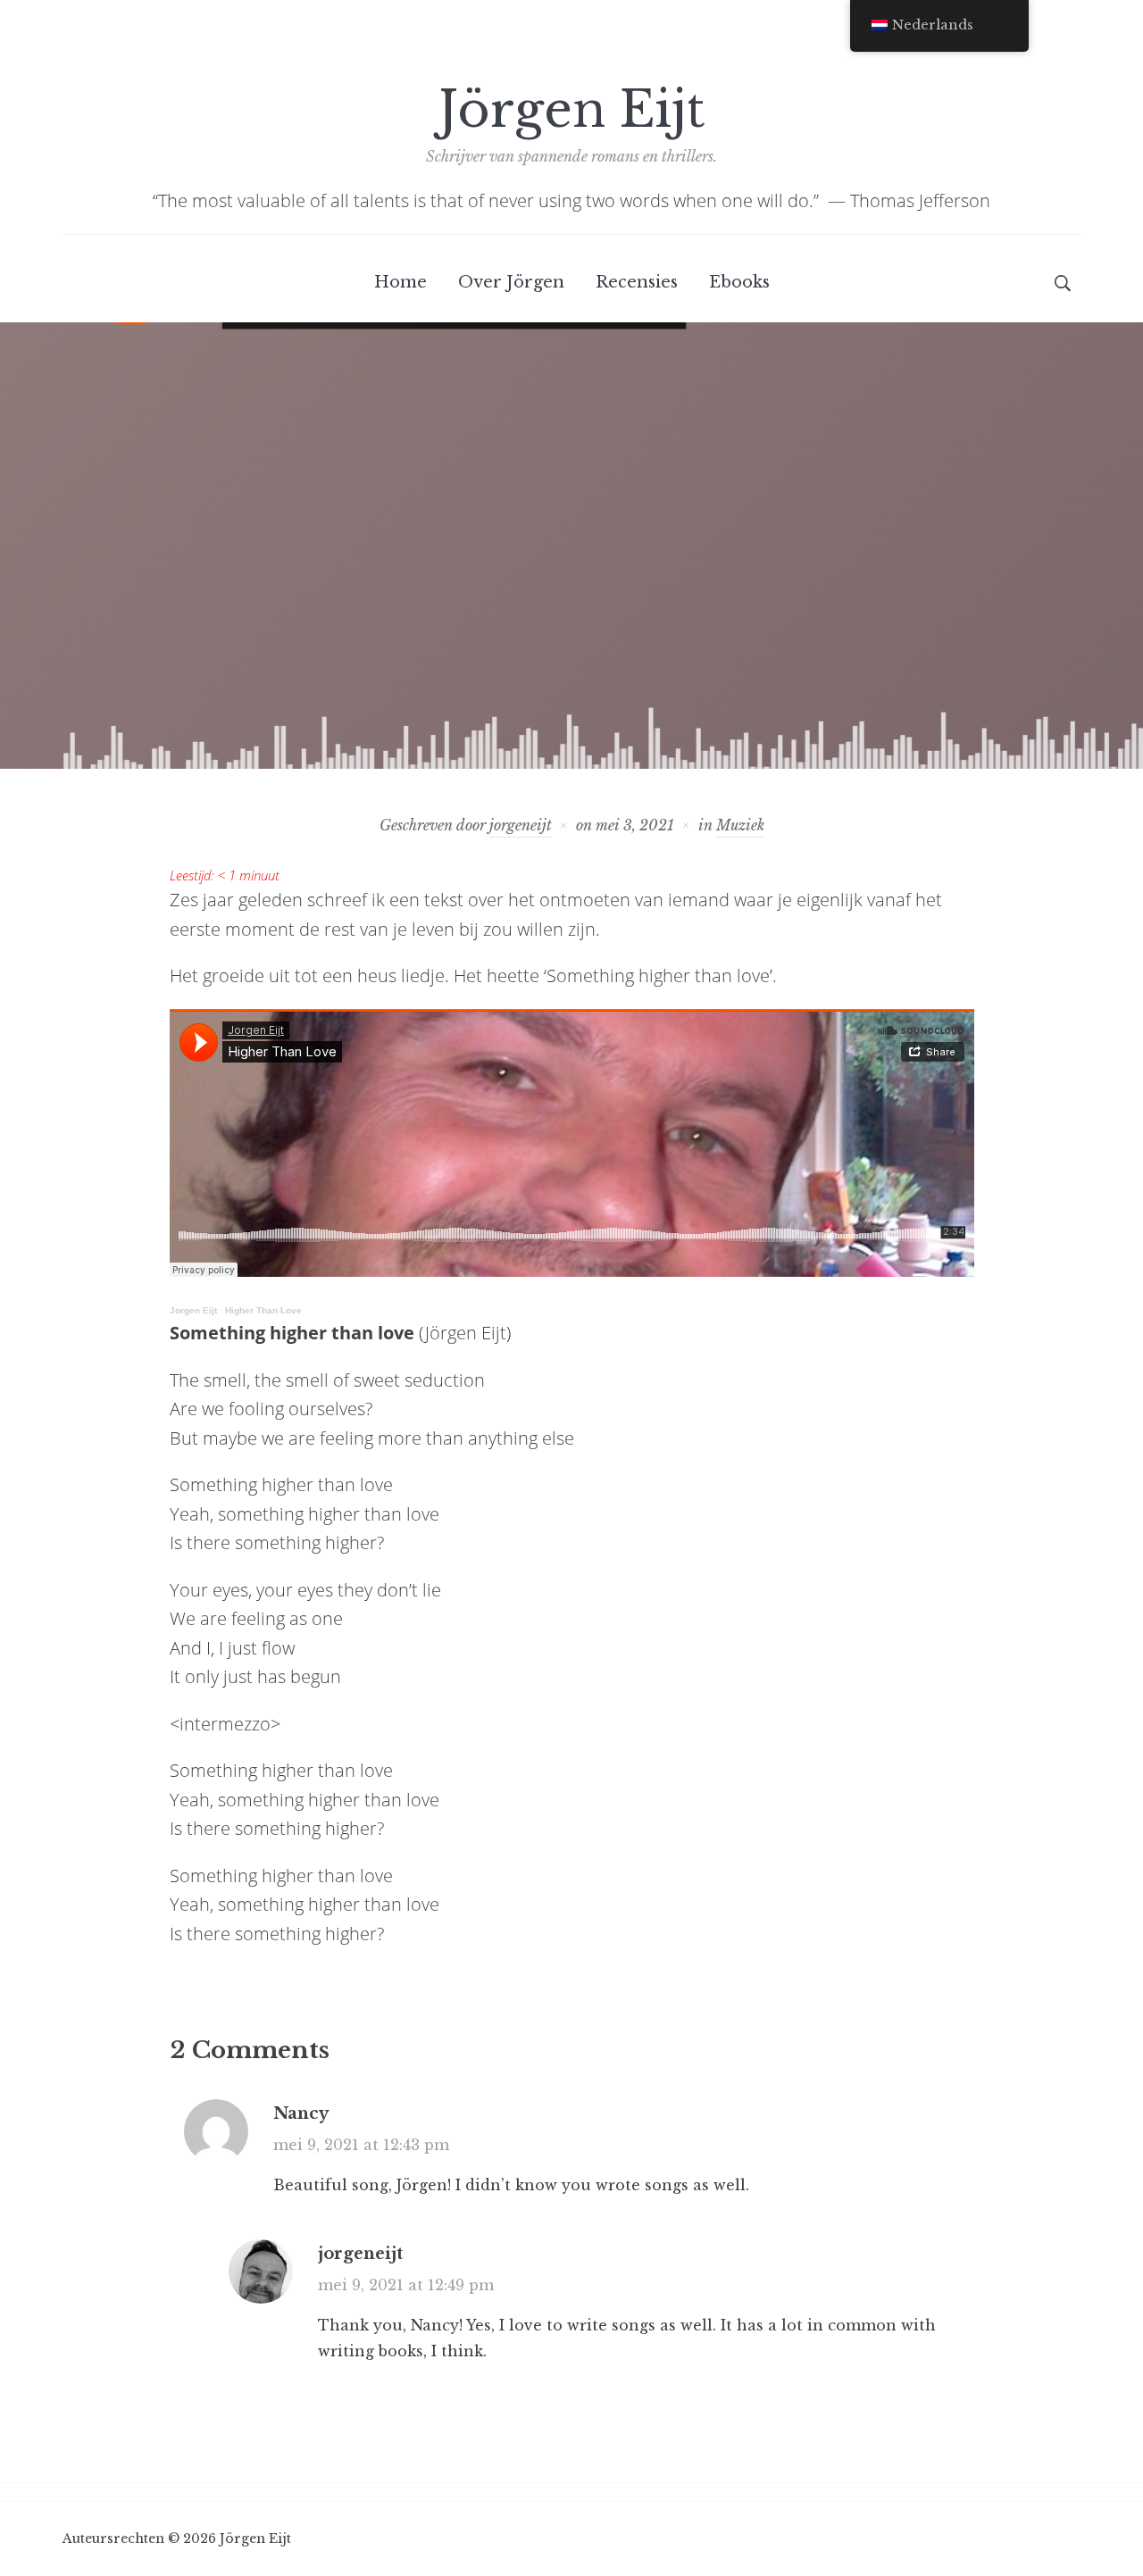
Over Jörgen (511, 282)
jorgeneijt (521, 825)
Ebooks (739, 282)
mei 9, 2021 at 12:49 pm (406, 2285)
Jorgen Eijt (193, 1310)
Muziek (740, 825)
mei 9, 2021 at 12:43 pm (361, 2145)
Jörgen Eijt (572, 110)
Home (400, 282)
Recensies (637, 282)
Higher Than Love (263, 1310)
